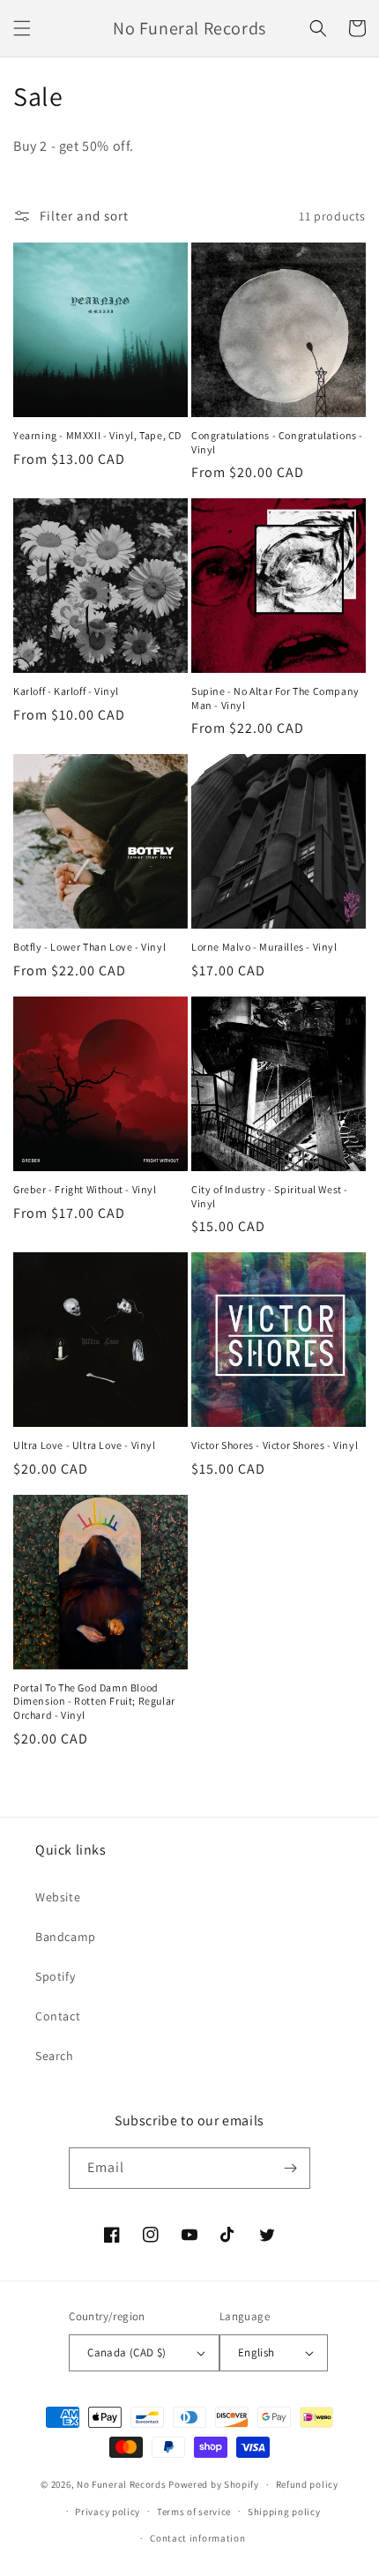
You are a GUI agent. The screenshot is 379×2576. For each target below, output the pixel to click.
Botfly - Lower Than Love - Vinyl (89, 947)
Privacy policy (108, 2512)
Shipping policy (284, 2512)
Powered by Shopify (214, 2484)
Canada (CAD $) (127, 2352)
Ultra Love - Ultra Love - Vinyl (85, 1445)
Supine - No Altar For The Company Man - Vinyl (275, 698)
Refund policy (307, 2484)
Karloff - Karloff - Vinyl (66, 691)
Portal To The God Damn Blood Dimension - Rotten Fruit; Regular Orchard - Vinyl (94, 1701)
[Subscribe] (290, 2168)
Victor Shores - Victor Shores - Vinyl (275, 1445)
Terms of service (194, 2512)
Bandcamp (66, 1937)
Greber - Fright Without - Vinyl (85, 1189)
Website (58, 1897)
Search (55, 2056)
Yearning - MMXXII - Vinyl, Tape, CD (97, 435)
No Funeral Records (122, 2484)
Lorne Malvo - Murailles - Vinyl (264, 947)
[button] (22, 28)
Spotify (55, 1976)
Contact (58, 2016)
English (256, 2352)
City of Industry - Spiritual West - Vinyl (270, 1196)
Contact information (197, 2538)
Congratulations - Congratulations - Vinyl (277, 442)
